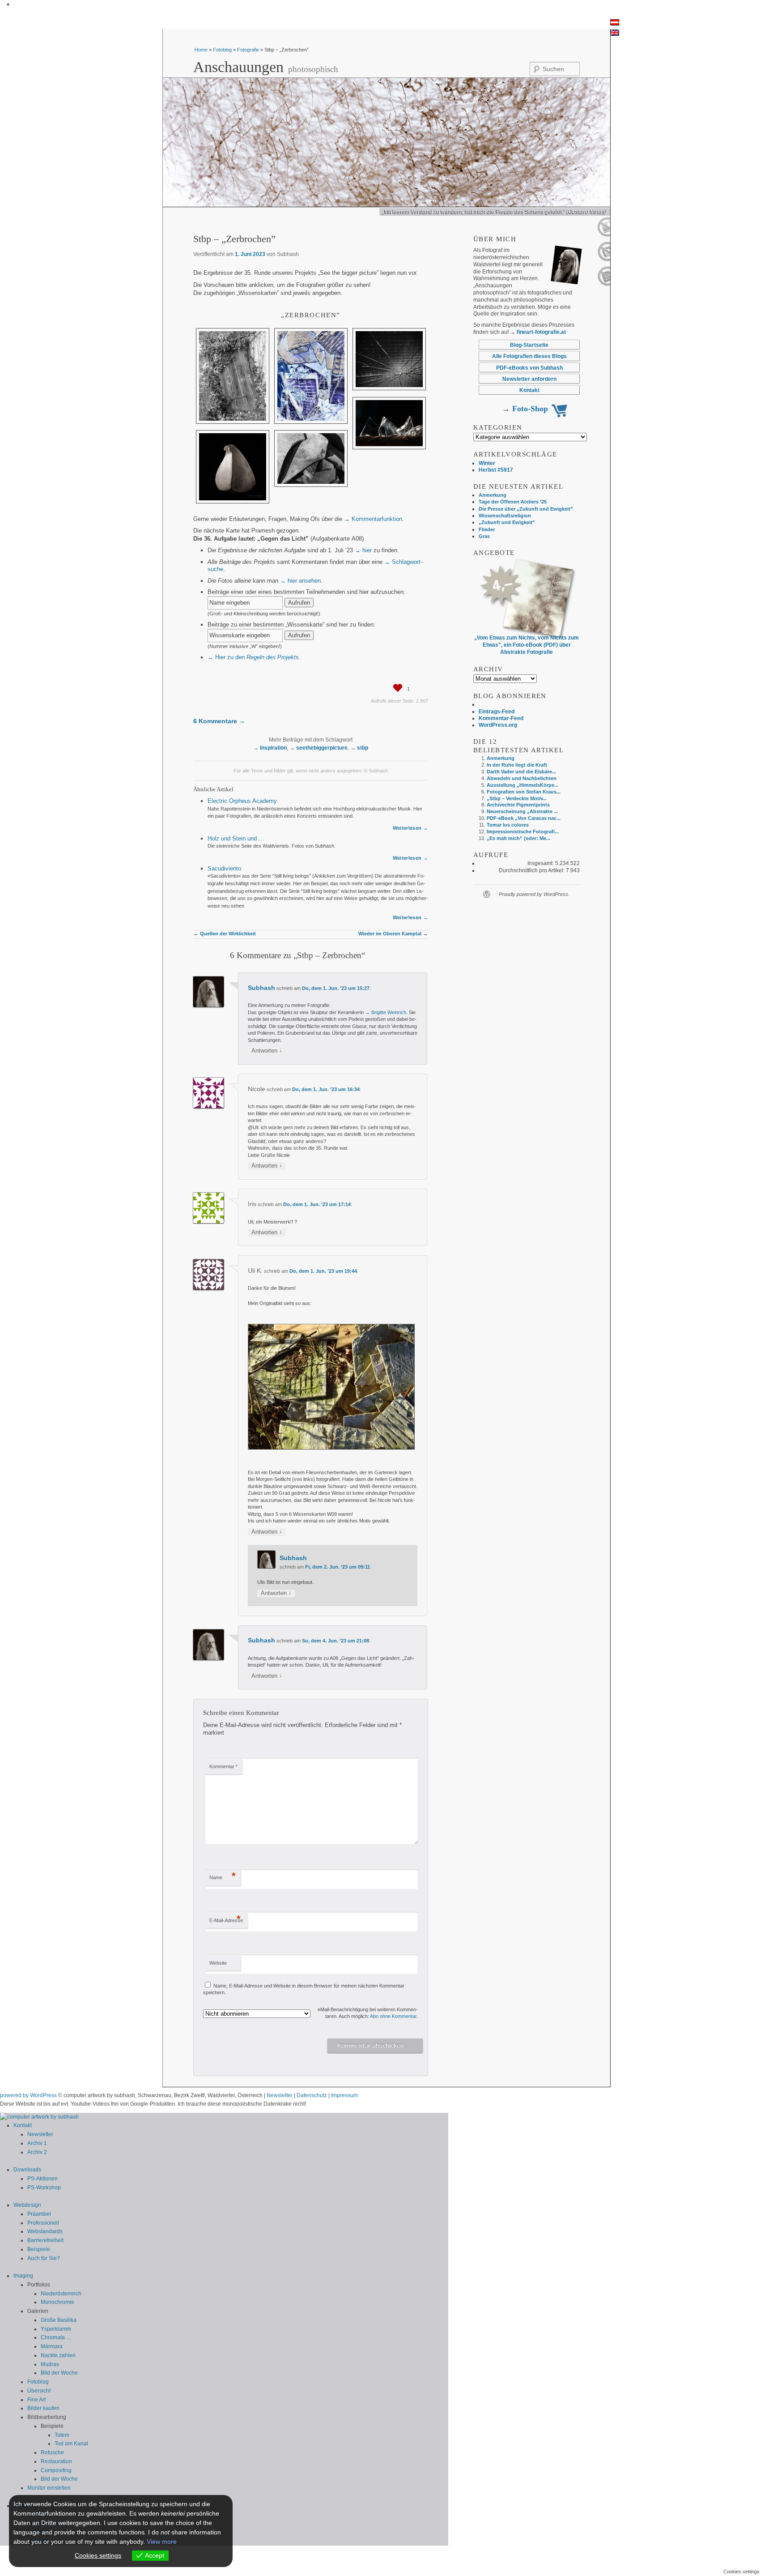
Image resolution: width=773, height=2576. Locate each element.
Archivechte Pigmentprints (518, 805)
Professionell (43, 2223)
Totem (62, 2435)
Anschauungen (238, 67)
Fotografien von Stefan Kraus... (524, 792)
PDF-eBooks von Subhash (529, 368)
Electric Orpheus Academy (242, 801)
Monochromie (57, 2302)
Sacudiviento (224, 868)
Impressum (344, 2095)
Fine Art (36, 2400)
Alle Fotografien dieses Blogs (529, 356)
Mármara (52, 2346)
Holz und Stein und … (236, 838)
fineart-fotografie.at (541, 332)
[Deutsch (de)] (615, 24)
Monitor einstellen (49, 2488)
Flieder (487, 529)
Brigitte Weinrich (389, 1012)
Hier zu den (257, 657)
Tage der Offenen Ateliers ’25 (513, 502)
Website (218, 1963)
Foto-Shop (530, 409)
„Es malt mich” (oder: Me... (518, 838)
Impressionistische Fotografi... (523, 832)
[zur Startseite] (39, 2117)
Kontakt (529, 390)
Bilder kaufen (43, 2408)
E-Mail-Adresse (226, 1919)
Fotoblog (222, 50)
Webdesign (27, 2205)
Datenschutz (312, 2095)
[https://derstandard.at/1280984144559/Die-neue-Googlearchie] (604, 284)
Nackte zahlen (58, 2355)
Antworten (267, 1051)
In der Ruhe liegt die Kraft (517, 765)
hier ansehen (304, 581)
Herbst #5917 (496, 470)
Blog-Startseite (529, 345)
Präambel (39, 2214)
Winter (487, 463)
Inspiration (273, 748)
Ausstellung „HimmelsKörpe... (522, 785)
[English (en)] (615, 34)
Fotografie (248, 50)
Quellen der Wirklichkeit (228, 934)
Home (202, 50)
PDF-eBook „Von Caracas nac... (524, 818)
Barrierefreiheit (45, 2240)
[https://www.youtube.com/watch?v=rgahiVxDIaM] (604, 235)
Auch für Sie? (44, 2258)
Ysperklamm (56, 2329)
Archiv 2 (37, 2152)
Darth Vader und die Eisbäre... (521, 772)
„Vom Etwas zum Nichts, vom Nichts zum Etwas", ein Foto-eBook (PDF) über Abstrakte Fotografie (527, 645)
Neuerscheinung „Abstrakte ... (522, 811)
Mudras (50, 2364)
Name (223, 1876)
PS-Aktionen (42, 2179)
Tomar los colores (508, 825)
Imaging (23, 2276)
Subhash (261, 988)
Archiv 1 (37, 2143)
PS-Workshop (44, 2188)
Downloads (27, 2170)
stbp (363, 748)
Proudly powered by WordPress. (534, 894)
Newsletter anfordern (529, 379)
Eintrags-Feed (497, 711)
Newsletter (280, 2095)
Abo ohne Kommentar (393, 2016)
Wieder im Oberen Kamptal (390, 934)
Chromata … (56, 2337)
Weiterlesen (407, 828)
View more (162, 2542)
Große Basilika (59, 2320)
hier (367, 550)
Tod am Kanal (71, 2444)
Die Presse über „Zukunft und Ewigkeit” (526, 509)
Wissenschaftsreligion (505, 516)
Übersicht (39, 2391)
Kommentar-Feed (501, 718)
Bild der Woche (59, 2373)
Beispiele (39, 2249)
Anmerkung (493, 495)
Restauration (56, 2461)
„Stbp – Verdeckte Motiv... (517, 798)
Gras (484, 536)
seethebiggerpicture (322, 748)
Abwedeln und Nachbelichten (522, 778)
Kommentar (223, 1766)
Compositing (56, 2470)
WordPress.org (498, 725)
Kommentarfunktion (377, 519)
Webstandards (45, 2231)
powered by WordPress (28, 2095)
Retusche (52, 2452)
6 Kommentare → (219, 721)
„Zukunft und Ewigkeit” (507, 522)
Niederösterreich (61, 2294)
